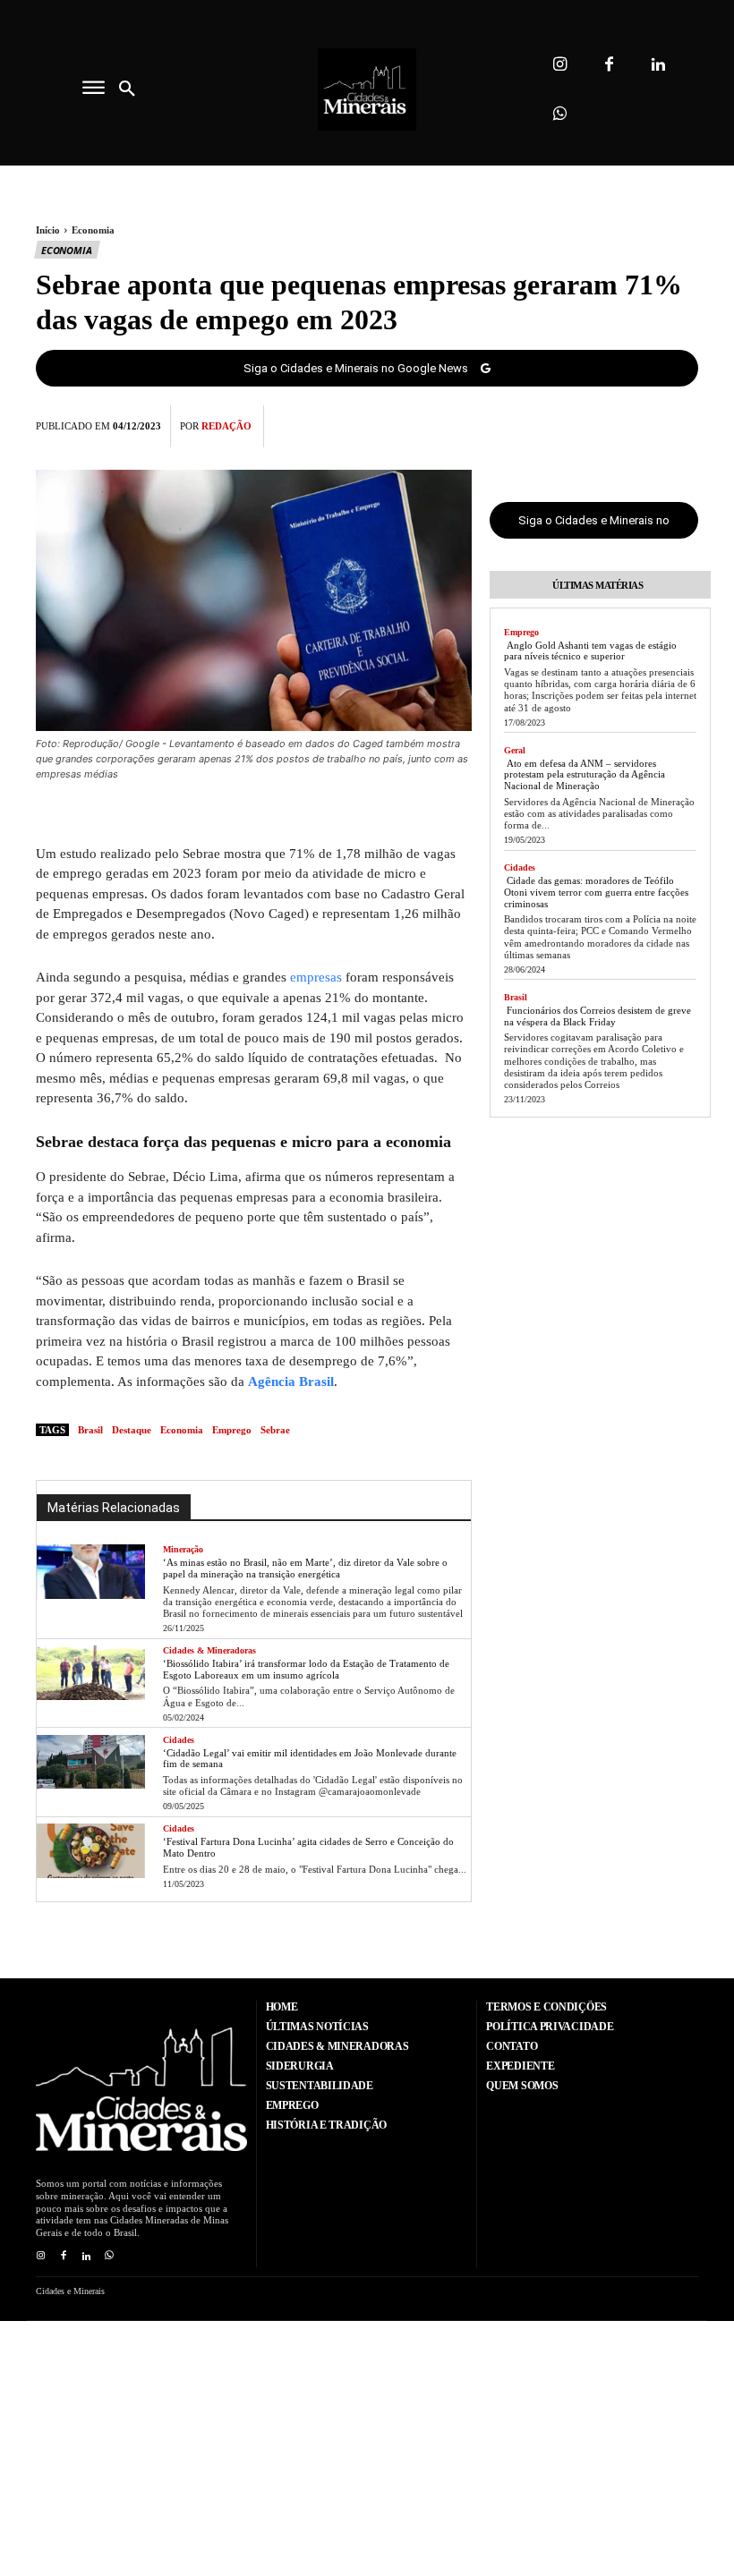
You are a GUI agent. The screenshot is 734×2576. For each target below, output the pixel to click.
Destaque (132, 1430)
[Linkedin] (658, 65)
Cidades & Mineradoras (209, 1650)
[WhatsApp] (680, 423)
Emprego (232, 1430)
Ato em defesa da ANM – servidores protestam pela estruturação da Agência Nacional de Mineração (585, 774)
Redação (226, 426)
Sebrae (275, 1430)
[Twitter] (598, 423)
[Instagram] (560, 65)
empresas (316, 977)
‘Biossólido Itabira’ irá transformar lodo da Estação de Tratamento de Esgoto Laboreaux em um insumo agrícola (306, 1669)
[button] (127, 89)
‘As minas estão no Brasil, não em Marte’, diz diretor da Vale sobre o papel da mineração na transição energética (305, 1568)
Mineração (183, 1549)
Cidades (179, 1740)
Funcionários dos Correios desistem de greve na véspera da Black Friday (597, 1016)
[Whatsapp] (560, 114)
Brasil (90, 1430)
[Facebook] (609, 65)
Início (48, 230)
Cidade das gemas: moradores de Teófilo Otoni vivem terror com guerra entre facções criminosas (596, 892)
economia (182, 1430)
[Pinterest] (639, 423)
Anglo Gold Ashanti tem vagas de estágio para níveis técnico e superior (590, 651)
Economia (93, 230)
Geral (515, 750)
